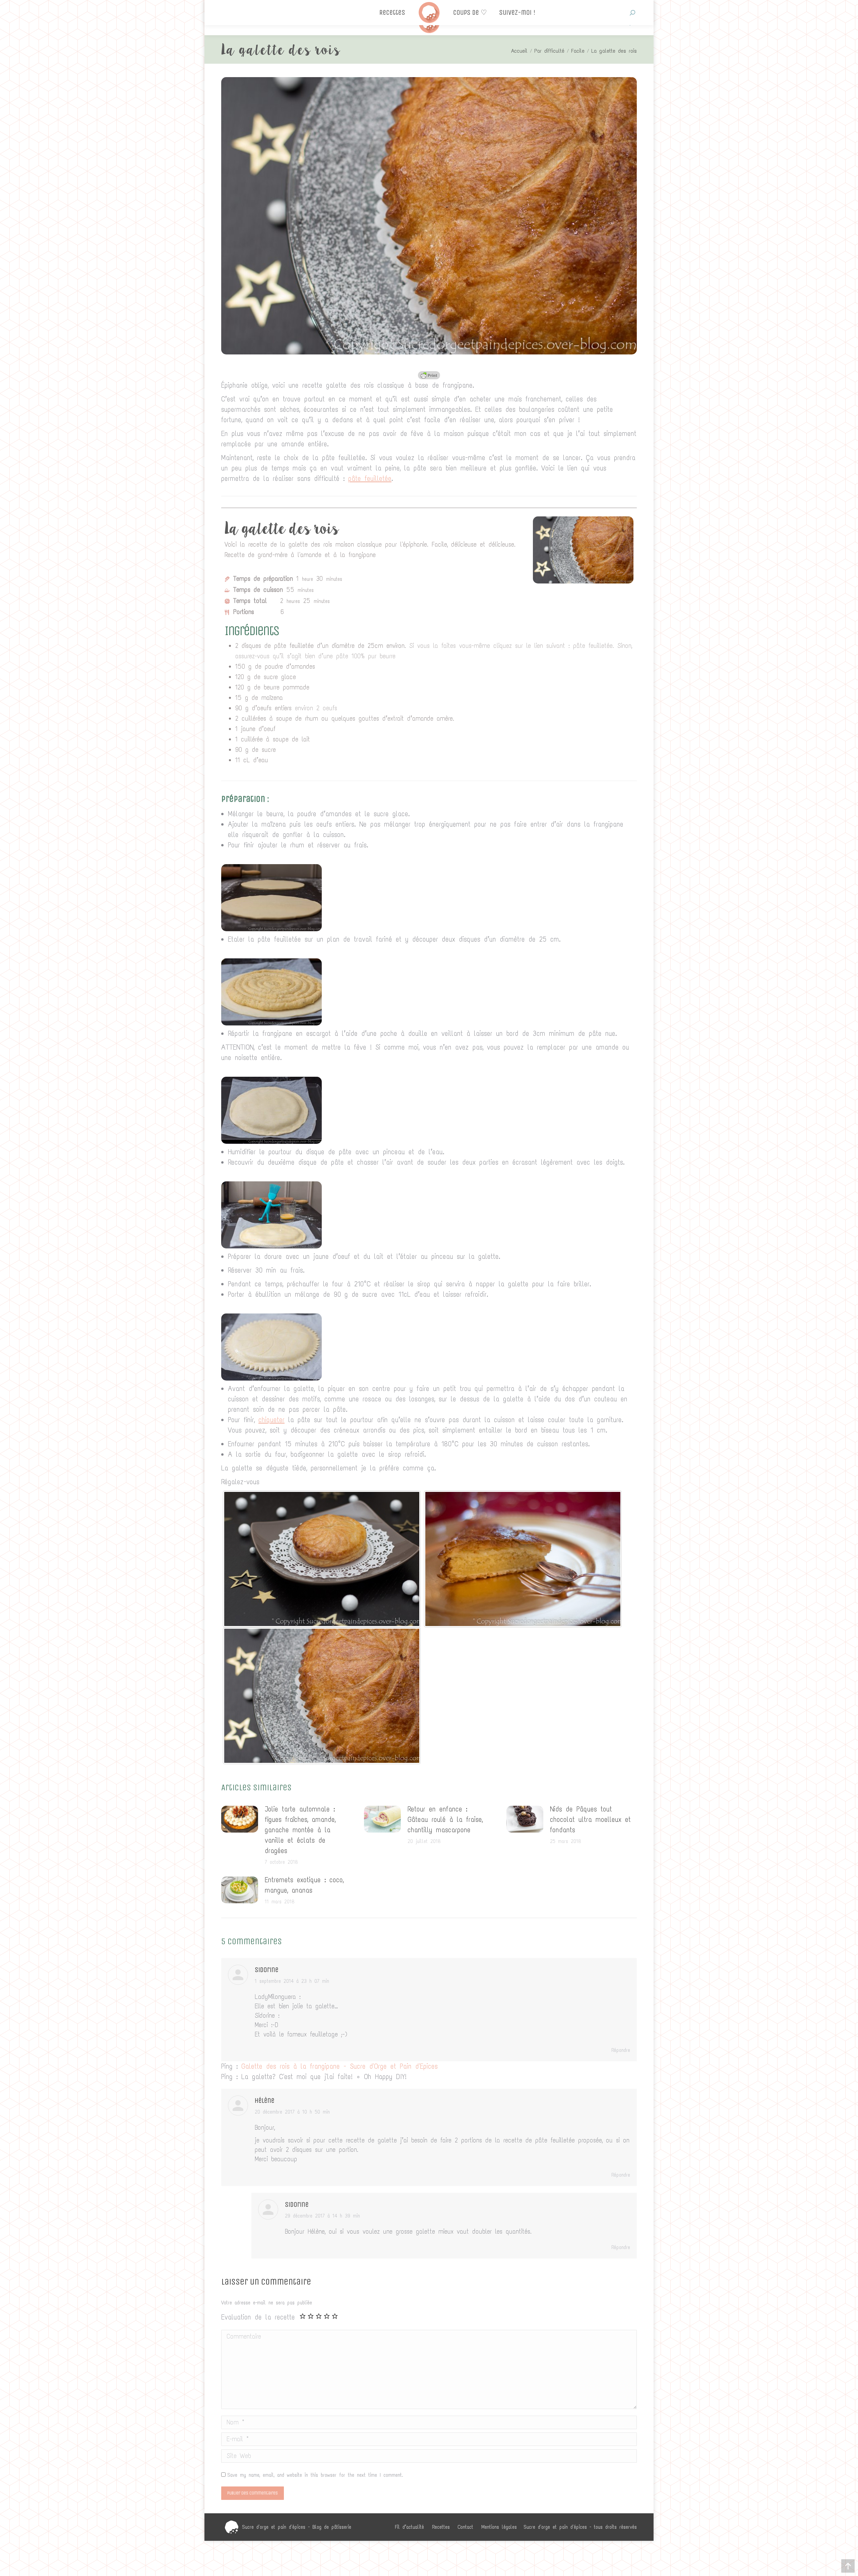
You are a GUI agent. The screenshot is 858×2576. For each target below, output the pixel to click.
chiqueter (271, 1420)
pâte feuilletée (370, 479)
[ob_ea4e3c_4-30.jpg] (271, 1023)
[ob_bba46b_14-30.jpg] (271, 1378)
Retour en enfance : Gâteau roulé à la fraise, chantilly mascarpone (445, 1819)
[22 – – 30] (322, 1696)
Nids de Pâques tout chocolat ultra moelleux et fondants (590, 1819)
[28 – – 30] (523, 1559)
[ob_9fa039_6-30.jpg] (271, 1246)
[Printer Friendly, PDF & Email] (429, 375)
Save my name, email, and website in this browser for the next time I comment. (315, 2475)
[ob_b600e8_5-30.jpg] (271, 1141)
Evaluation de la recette (258, 2317)
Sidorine (297, 2205)
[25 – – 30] (322, 1559)
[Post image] (240, 1819)
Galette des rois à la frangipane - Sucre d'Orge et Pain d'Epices (340, 2066)
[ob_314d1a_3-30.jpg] (271, 929)
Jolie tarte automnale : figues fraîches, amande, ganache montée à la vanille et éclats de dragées (300, 1830)
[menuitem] (409, 2527)
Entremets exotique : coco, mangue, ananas (304, 1885)
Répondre (621, 2050)
